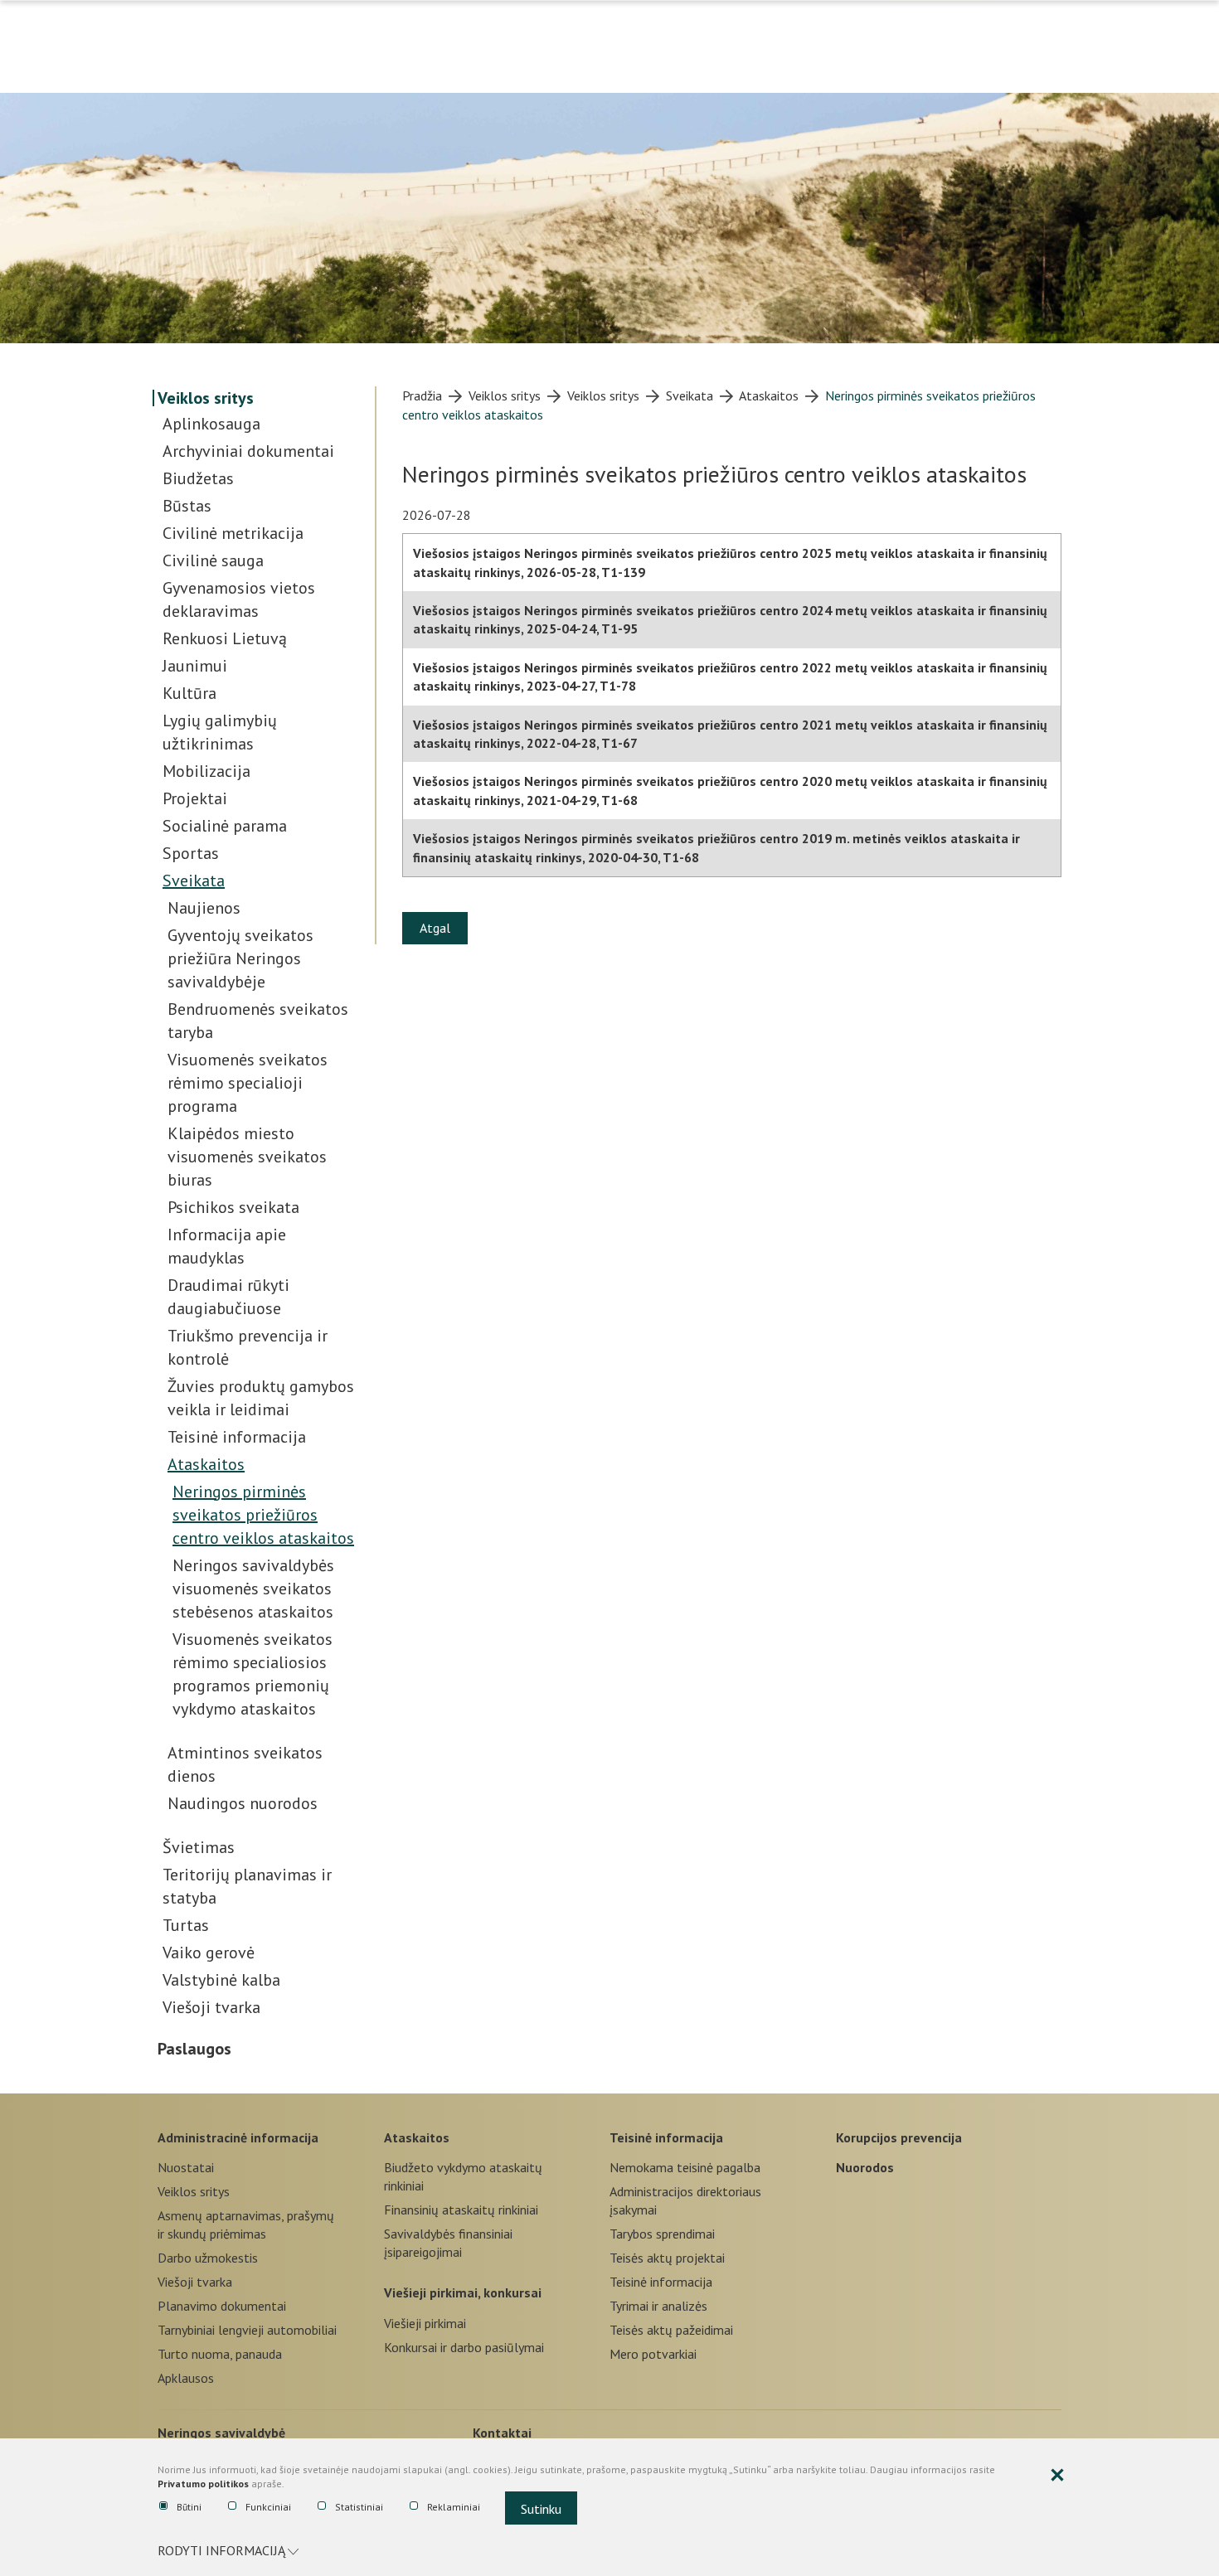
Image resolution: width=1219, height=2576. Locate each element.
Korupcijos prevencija (899, 2137)
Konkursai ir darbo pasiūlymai (464, 2347)
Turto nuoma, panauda (220, 2354)
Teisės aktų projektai (667, 2258)
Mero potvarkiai (653, 2354)
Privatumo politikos (203, 2484)
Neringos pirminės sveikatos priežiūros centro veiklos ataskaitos (263, 1515)
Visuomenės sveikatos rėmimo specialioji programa (248, 1083)
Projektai (195, 798)
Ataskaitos (206, 1464)
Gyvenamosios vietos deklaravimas (239, 599)
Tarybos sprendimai (662, 2234)
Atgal (435, 928)
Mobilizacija (206, 771)
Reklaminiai (454, 2507)
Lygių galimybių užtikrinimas (220, 732)
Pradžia (422, 395)
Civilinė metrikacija (233, 533)
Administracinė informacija (238, 2137)
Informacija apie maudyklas (227, 1246)
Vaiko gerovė (209, 1953)
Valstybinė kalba (221, 1980)
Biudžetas (198, 478)
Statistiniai (359, 2507)
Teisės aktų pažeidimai (671, 2330)
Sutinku (541, 2509)
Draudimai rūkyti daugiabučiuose (228, 1297)
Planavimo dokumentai (222, 2306)
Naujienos (204, 908)
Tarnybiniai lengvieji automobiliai (247, 2330)
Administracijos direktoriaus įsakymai (685, 2200)
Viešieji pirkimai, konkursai (463, 2292)
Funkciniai (268, 2507)
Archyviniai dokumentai (248, 451)
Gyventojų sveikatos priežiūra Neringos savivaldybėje (240, 958)
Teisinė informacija (237, 1437)
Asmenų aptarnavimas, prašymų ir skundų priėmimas (246, 2224)
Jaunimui (195, 666)
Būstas (187, 506)
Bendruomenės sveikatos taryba (258, 1021)
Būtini (189, 2507)
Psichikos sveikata (233, 1207)
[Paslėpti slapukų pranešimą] (1057, 2476)
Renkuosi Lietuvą (225, 638)
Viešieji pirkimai (425, 2323)
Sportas (191, 853)
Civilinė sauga (213, 560)
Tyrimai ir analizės (658, 2306)
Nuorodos (865, 2167)
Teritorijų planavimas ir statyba (247, 1886)
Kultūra (189, 693)
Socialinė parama (225, 826)
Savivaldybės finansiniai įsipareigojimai (448, 2243)
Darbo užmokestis (208, 2258)
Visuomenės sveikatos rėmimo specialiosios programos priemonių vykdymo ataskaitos (253, 1674)
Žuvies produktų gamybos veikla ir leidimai (261, 1398)
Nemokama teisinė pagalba (685, 2167)
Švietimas (199, 1847)
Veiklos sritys (206, 398)
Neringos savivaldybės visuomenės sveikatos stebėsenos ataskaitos (253, 1589)
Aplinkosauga (211, 424)
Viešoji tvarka (211, 2007)
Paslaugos (194, 2049)
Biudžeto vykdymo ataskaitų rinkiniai (463, 2176)
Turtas (186, 1925)
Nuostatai (186, 2167)
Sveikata (194, 880)
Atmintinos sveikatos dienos (245, 1764)
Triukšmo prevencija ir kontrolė (248, 1347)
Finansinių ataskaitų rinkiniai (461, 2210)
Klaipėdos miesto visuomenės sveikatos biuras (247, 1157)
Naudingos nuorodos (243, 1803)
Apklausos (186, 2378)
